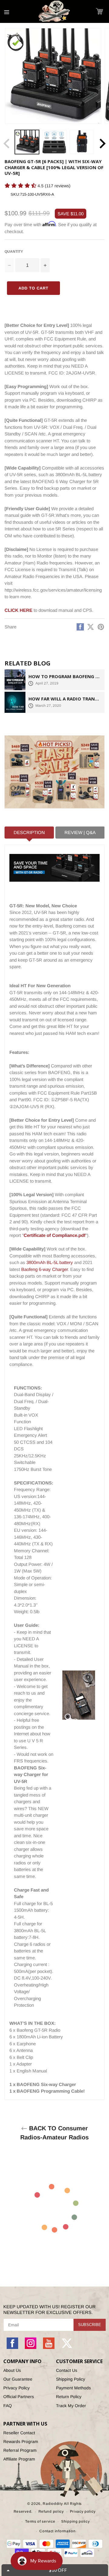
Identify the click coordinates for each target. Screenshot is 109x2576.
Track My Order (71, 2406)
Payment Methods (73, 2388)
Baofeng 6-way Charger (45, 1269)
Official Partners (19, 2397)
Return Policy (69, 2397)
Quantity (14, 251)
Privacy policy (83, 2511)
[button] (99, 11)
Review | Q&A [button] (80, 832)
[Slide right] (102, 144)
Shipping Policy (71, 2379)
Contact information (57, 2531)
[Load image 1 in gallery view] (27, 142)
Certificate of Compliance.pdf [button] (54, 1235)
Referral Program (20, 2450)
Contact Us (67, 2370)
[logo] (54, 11)
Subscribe (90, 2325)
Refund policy (51, 2511)
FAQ (8, 2406)
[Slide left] (7, 144)
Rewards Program (21, 2442)
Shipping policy (76, 2521)
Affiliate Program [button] (19, 2459)
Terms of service (40, 2521)
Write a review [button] (17, 196)
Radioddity (53, 2504)
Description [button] (29, 832)
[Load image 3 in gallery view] (82, 142)
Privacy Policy (17, 2388)
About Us (12, 2370)
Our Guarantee (18, 2379)
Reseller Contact (19, 2433)
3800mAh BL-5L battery (50, 1262)
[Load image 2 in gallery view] (54, 142)
